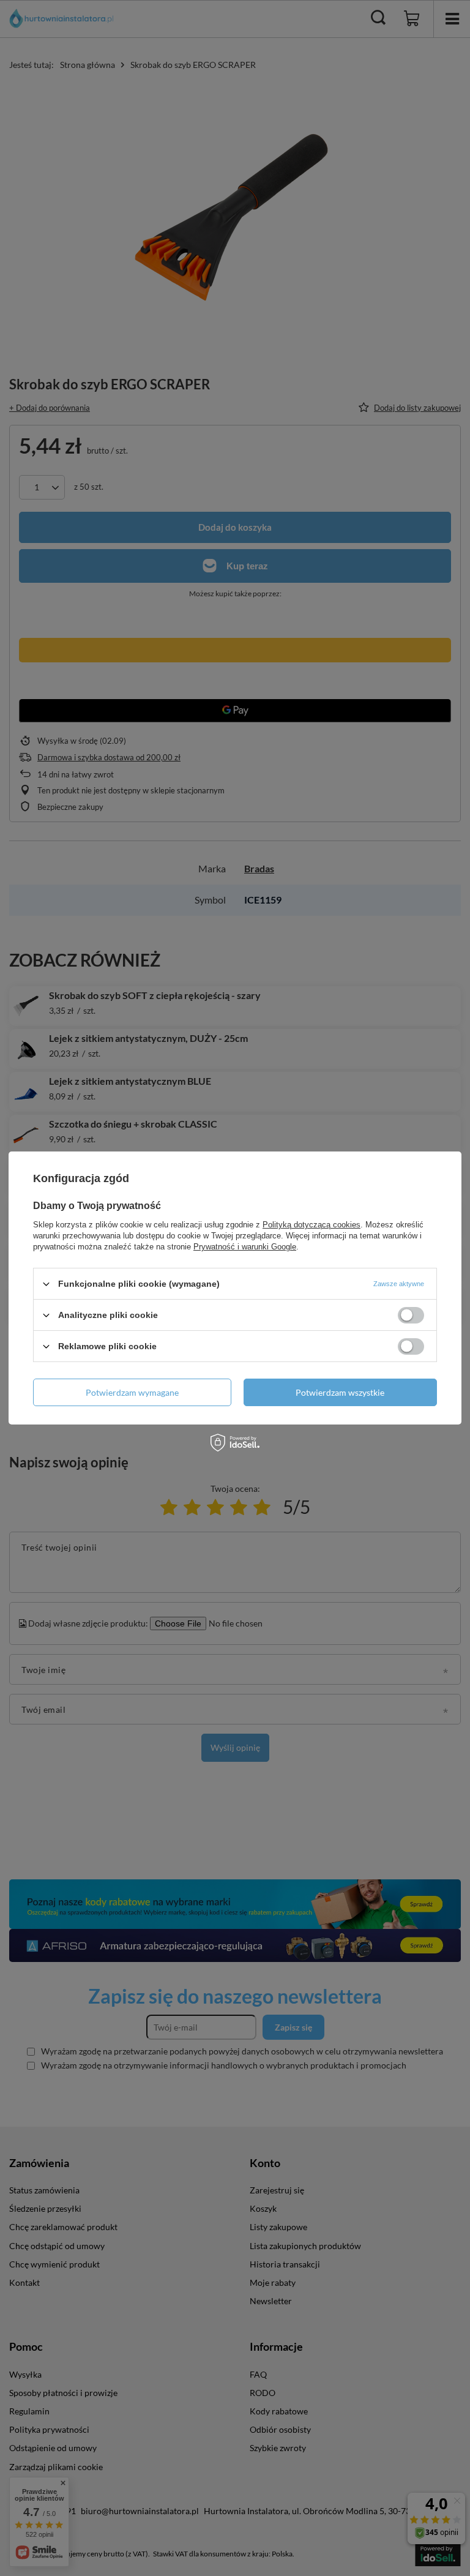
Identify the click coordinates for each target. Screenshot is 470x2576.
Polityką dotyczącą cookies (311, 1225)
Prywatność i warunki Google (245, 1247)
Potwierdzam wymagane (132, 1392)
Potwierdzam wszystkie (340, 1392)
